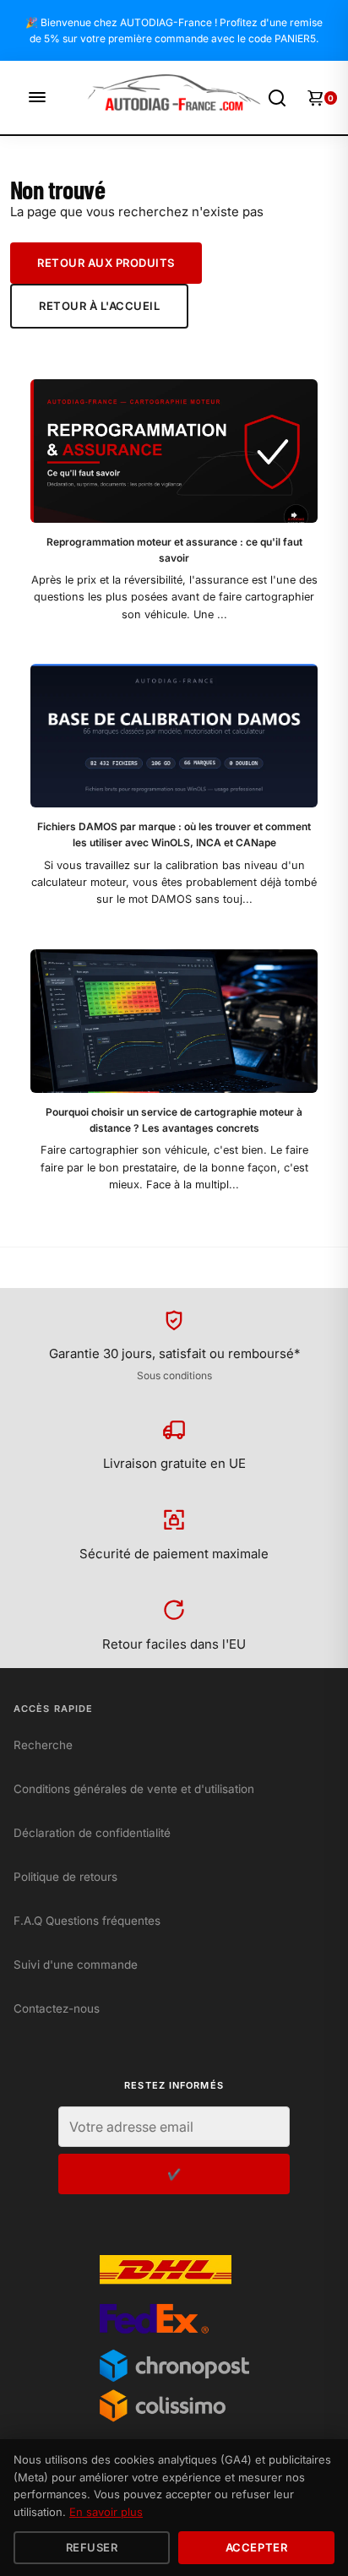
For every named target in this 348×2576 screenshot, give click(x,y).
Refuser (92, 2547)
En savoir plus (106, 2512)
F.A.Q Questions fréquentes (87, 1921)
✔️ (174, 2174)
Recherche (43, 1745)
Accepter (256, 2547)
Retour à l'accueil (99, 306)
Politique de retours (65, 1877)
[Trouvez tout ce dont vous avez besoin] (277, 98)
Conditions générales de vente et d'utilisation (134, 1789)
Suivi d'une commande (76, 1965)
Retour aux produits (106, 263)
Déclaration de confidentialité (92, 1833)
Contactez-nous (57, 2008)
